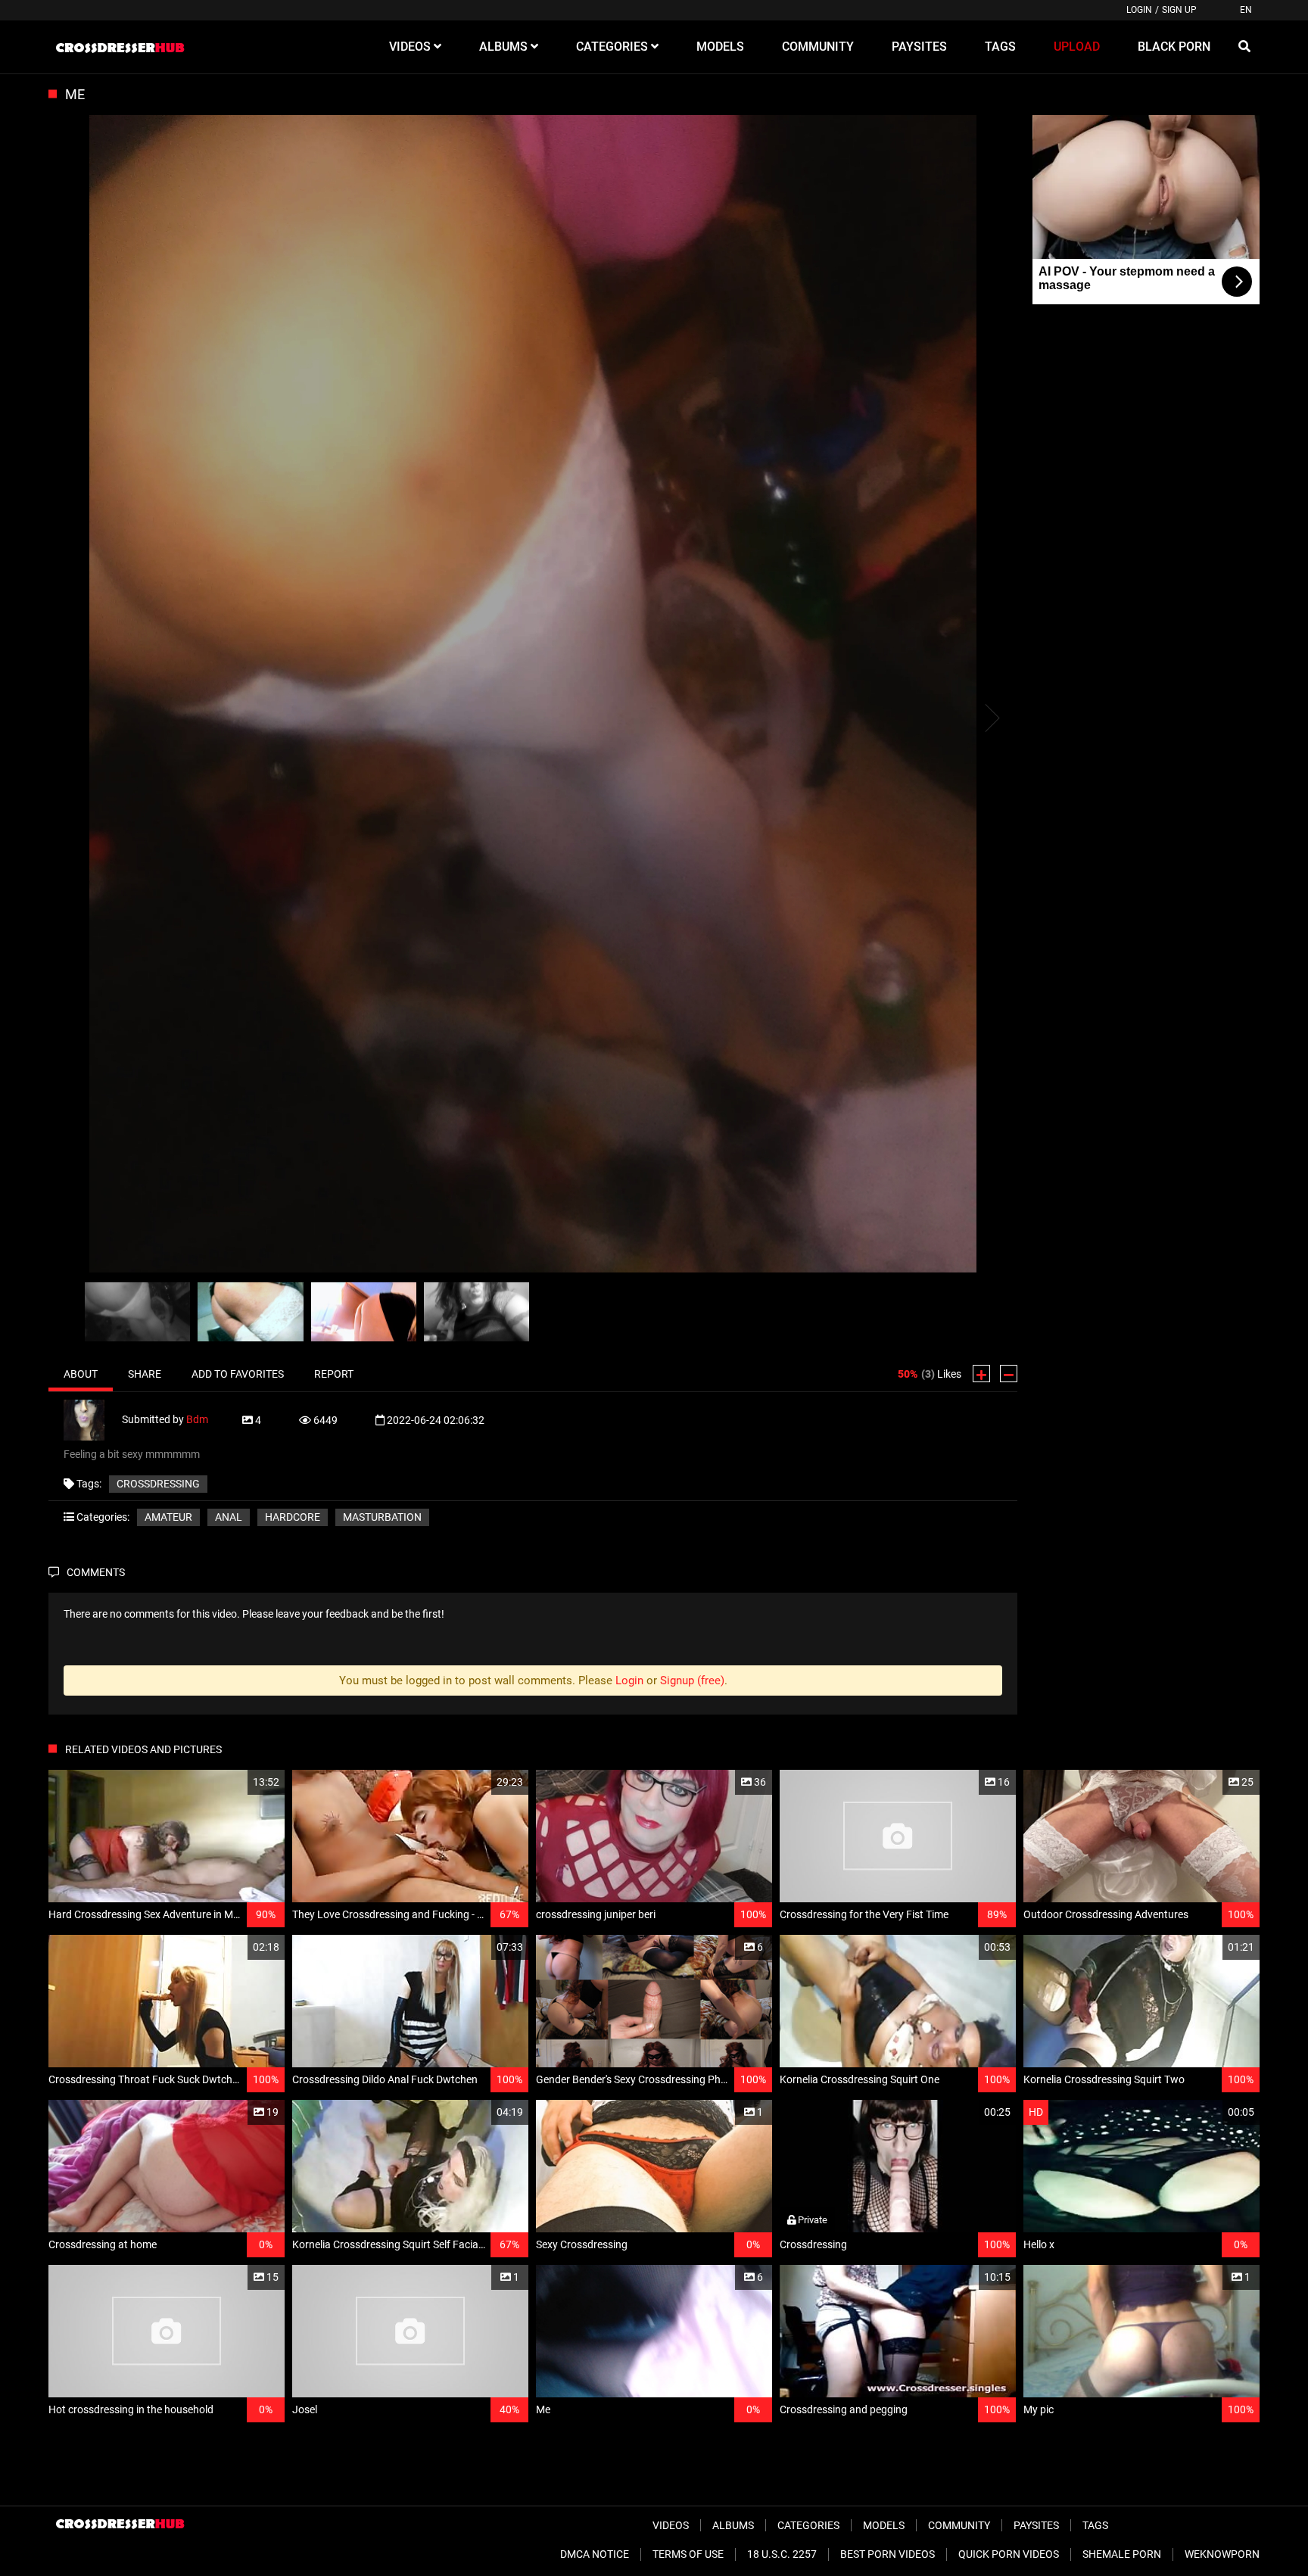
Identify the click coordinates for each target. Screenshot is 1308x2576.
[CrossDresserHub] (120, 47)
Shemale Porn (1122, 2554)
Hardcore (293, 1517)
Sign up (1179, 10)
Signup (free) (692, 1680)
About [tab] (81, 1374)
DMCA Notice (595, 2554)
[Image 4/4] (476, 1312)
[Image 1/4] (137, 1312)
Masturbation (382, 1517)
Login (1139, 10)
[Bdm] (93, 1419)
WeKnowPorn (1222, 2554)
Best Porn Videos (888, 2554)
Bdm (197, 1419)
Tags (1095, 2525)
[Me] (533, 695)
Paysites (1036, 2525)
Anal (229, 1517)
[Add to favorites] (237, 1782)
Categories (808, 2525)
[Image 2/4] (250, 1312)
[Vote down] (1009, 1374)
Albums (733, 2525)
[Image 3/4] (364, 1312)
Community (959, 2525)
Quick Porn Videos (1009, 2554)
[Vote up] (981, 1374)
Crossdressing (158, 1484)
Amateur (168, 1517)
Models (884, 2525)
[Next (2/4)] (991, 718)
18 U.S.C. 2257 (782, 2554)
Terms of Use (688, 2554)
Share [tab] (145, 1374)
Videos (671, 2525)
